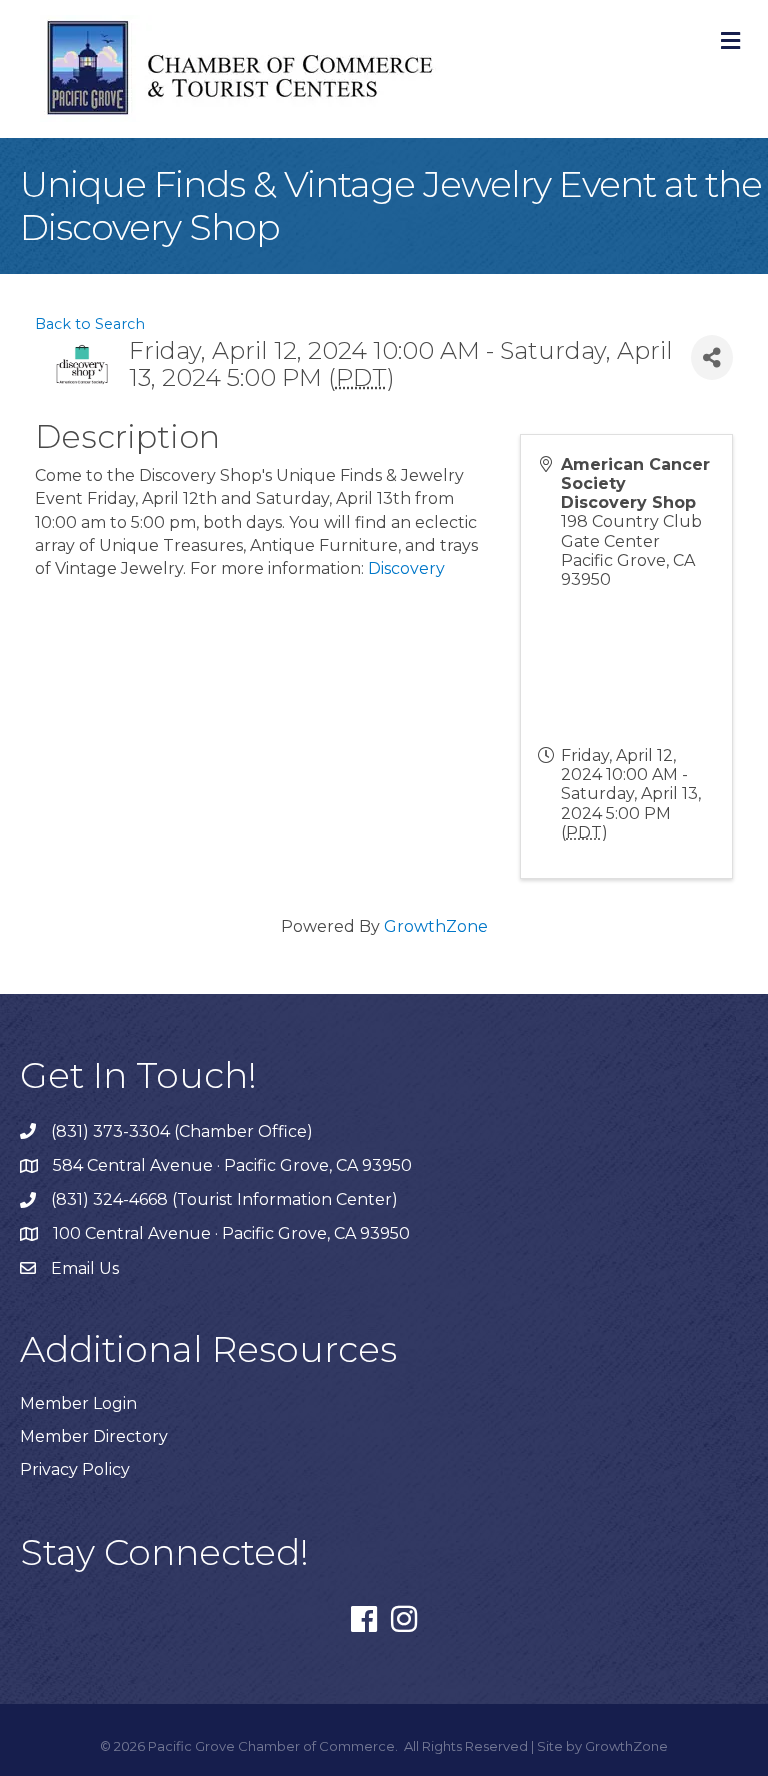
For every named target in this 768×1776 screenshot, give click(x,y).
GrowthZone (436, 926)
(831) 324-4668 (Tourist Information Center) (224, 1199)
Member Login (78, 1403)
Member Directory (94, 1436)
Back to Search (90, 324)
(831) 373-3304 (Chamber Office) (182, 1131)
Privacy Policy (75, 1469)
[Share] (712, 357)
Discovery (406, 568)
